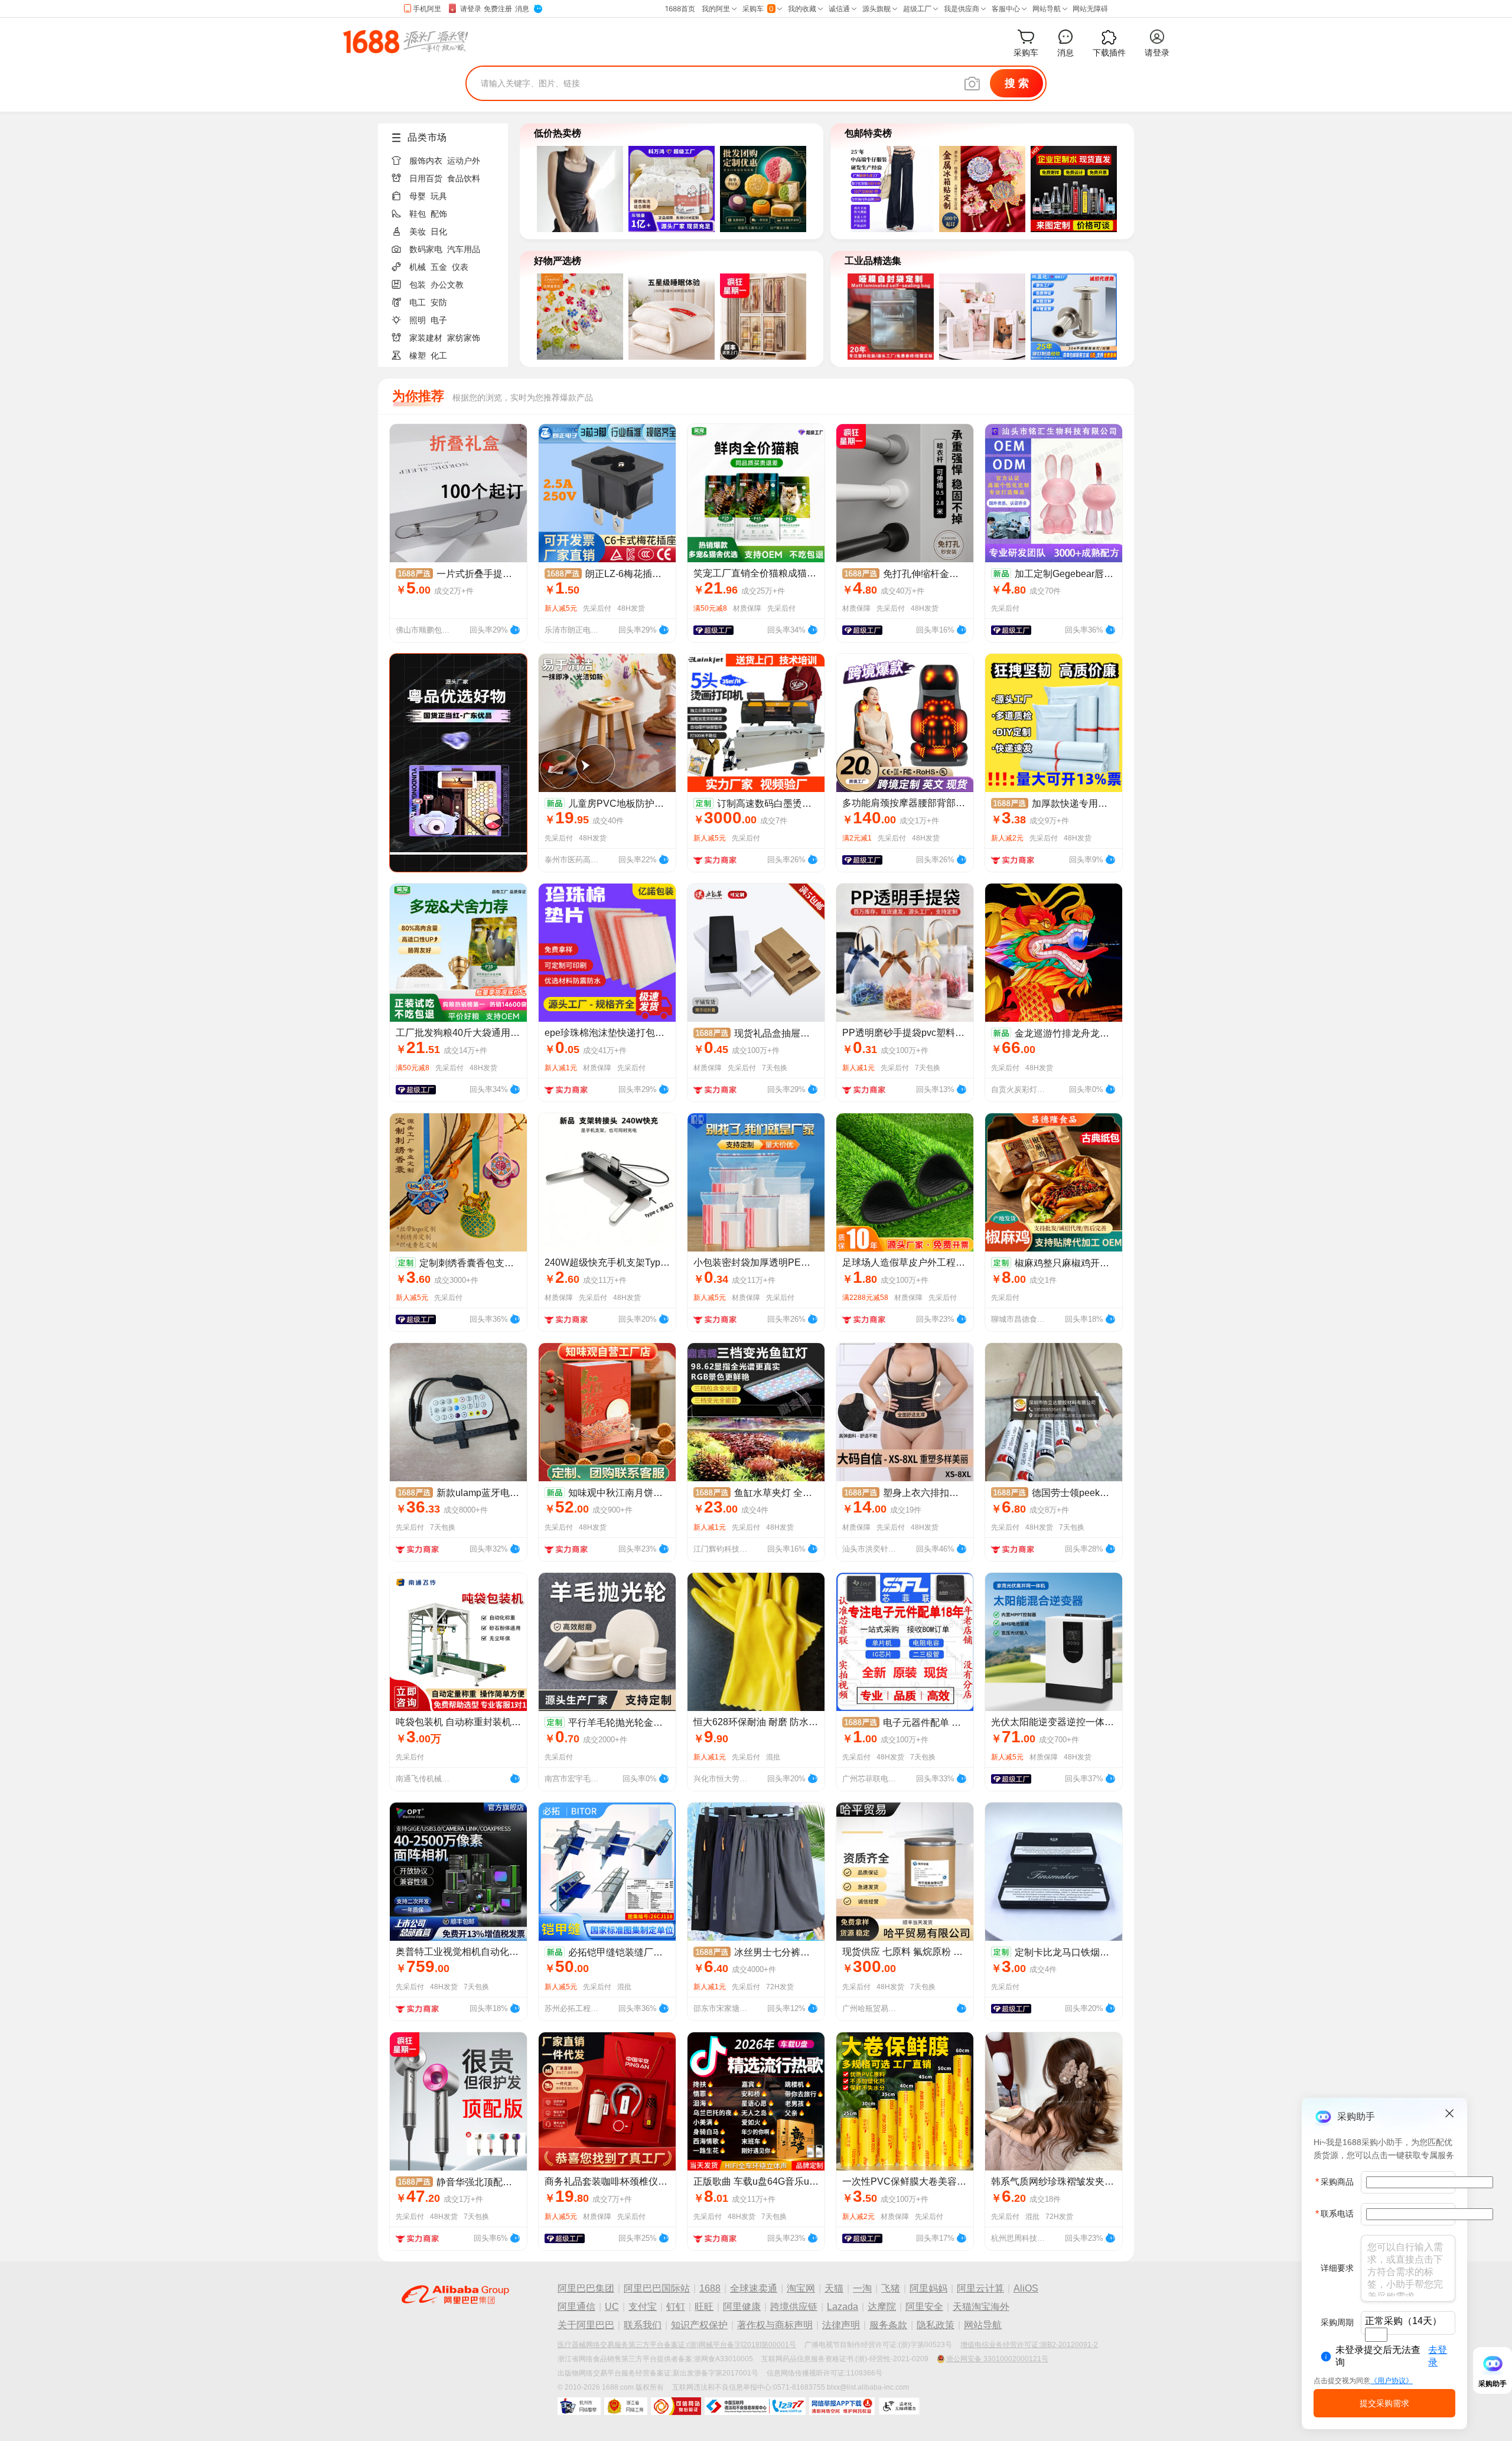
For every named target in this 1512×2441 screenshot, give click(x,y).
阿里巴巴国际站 (657, 2288)
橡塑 (418, 356)
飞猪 (891, 2288)
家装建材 (426, 338)
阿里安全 (924, 2307)
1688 (710, 2288)
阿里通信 (576, 2307)
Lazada (843, 2307)
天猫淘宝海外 (981, 2307)
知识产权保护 (699, 2325)
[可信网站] (676, 2406)
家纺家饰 (464, 338)
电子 (439, 320)
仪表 (460, 267)
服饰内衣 (426, 161)
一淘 (862, 2288)
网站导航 (983, 2325)
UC (612, 2307)
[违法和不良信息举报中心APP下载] (842, 2406)
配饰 (439, 214)
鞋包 (418, 214)
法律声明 (841, 2325)
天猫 (834, 2288)
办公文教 (447, 285)
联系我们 (643, 2325)
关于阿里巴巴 (586, 2325)
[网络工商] (626, 2406)
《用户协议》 (1392, 2381)
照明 (418, 320)
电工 (418, 302)
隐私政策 (936, 2325)
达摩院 (882, 2307)
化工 (439, 356)
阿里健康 (742, 2307)
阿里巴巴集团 (586, 2288)
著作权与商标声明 (775, 2325)
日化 (439, 232)
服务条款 (888, 2325)
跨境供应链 (794, 2307)
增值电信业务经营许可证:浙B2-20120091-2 (1029, 2345)
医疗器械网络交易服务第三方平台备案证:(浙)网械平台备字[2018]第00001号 (677, 2345)
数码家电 (426, 249)
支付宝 (643, 2307)
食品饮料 (464, 178)
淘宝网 (801, 2288)
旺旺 (704, 2307)
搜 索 (1017, 83)
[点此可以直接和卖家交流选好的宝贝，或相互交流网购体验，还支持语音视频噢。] (515, 628)
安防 (439, 302)
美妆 (418, 232)
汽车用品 (464, 249)
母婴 (418, 196)
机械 (418, 267)
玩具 (439, 196)
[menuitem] (448, 157)
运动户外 (464, 161)
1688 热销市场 (405, 41)
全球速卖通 (754, 2288)
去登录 (1438, 2356)
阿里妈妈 (928, 2288)
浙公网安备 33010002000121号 (997, 2359)
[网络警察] (579, 2406)
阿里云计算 (980, 2288)
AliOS (1026, 2288)
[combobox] (1376, 2335)
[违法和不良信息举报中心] (755, 2406)
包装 (418, 285)
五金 (439, 267)
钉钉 (676, 2307)
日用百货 (426, 178)
